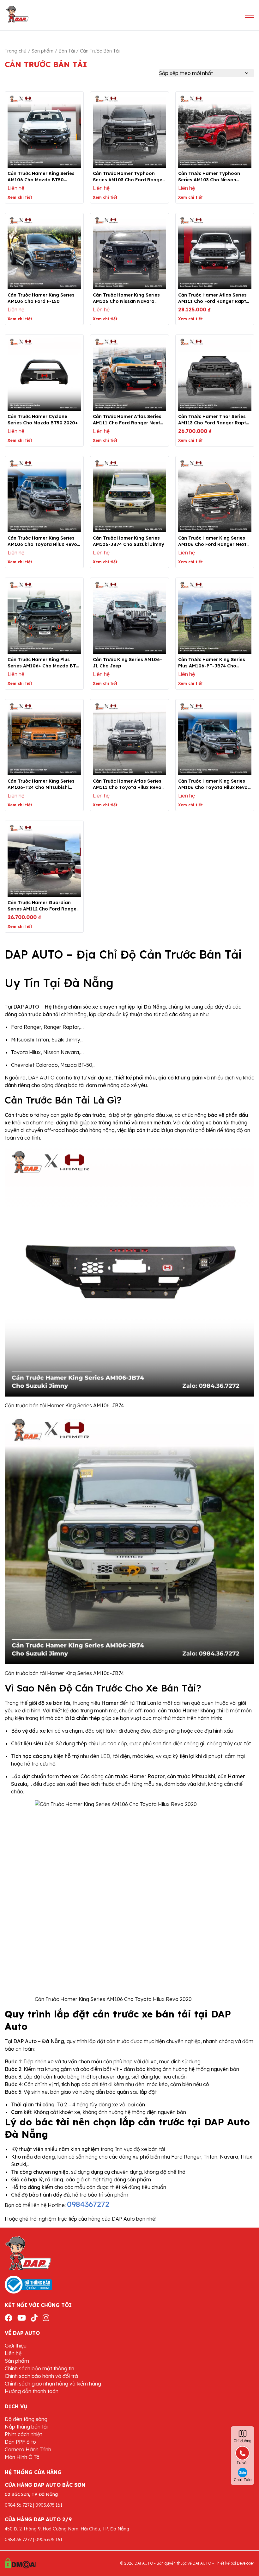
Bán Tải (67, 51)
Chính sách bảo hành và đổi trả (41, 2376)
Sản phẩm (42, 51)
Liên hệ (13, 2353)
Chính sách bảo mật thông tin (39, 2368)
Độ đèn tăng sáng (26, 2419)
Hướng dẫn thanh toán (32, 2391)
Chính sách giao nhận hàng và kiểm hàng (53, 2384)
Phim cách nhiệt (23, 2434)
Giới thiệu (16, 2346)
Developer (246, 2563)
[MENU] (250, 15)
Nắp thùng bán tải (26, 2427)
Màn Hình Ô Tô (22, 2457)
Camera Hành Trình (28, 2449)
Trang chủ (16, 51)
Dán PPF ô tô (20, 2442)
